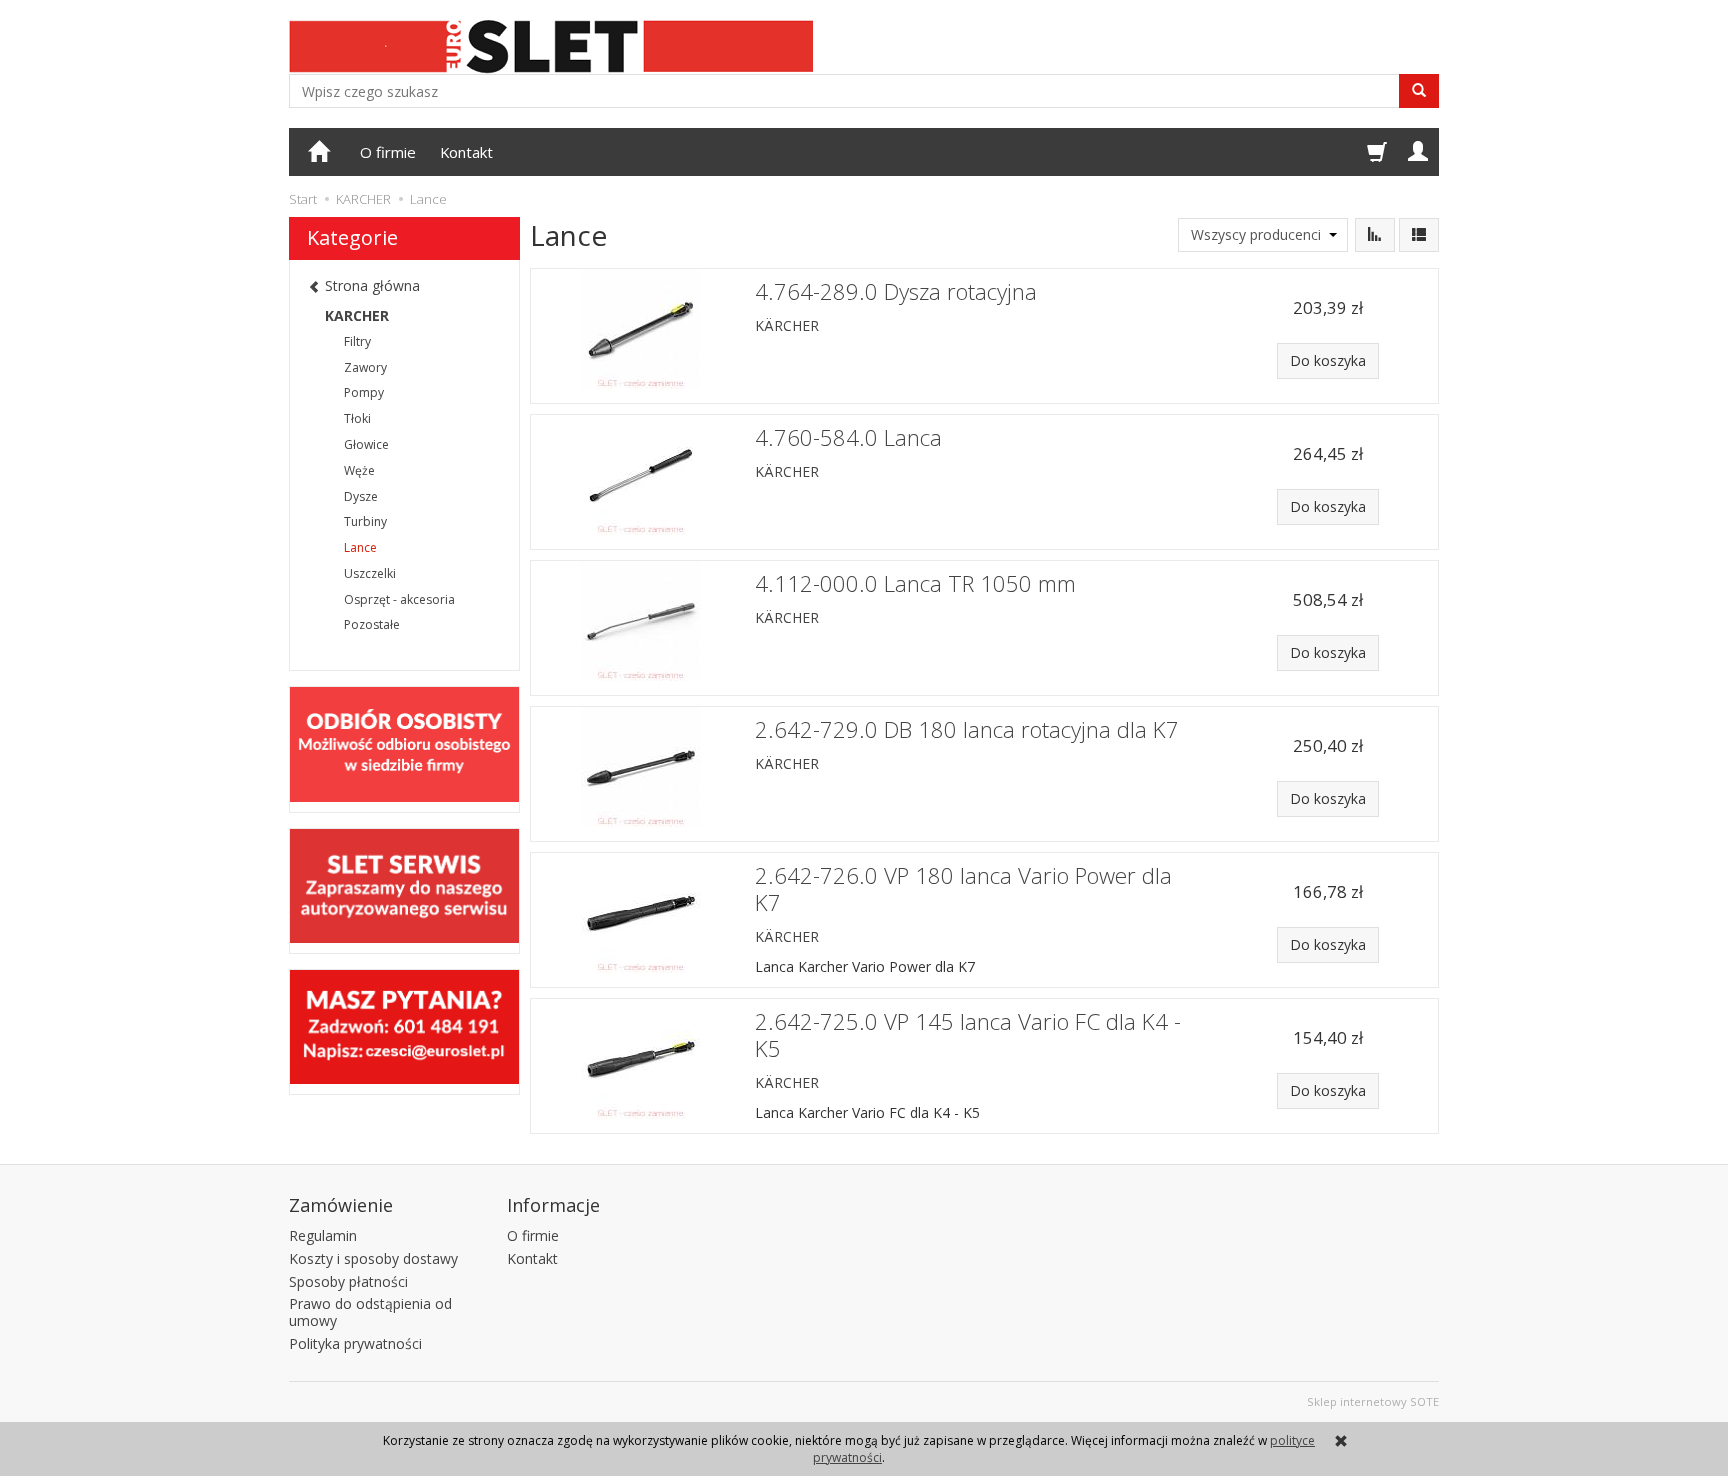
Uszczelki (370, 573)
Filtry (357, 341)
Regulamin (323, 1235)
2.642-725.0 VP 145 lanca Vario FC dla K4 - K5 (968, 1035)
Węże (359, 470)
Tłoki (357, 418)
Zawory (365, 367)
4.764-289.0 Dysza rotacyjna (896, 291)
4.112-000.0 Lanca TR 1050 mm (915, 583)
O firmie (388, 152)
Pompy (364, 392)
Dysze (361, 496)
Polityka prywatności (355, 1343)
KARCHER (357, 315)
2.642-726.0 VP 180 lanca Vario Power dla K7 (963, 889)
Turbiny (365, 521)
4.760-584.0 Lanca (848, 437)
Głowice (366, 444)
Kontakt (466, 152)
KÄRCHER (787, 325)
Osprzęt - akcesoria (399, 599)
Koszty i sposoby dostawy (373, 1258)
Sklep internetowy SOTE (1373, 1401)
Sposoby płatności (348, 1281)
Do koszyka (1328, 360)
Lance (360, 547)
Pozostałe (372, 624)
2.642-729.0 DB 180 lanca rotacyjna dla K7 (967, 729)
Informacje (553, 1205)
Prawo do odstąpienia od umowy (370, 1312)
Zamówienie (341, 1205)
